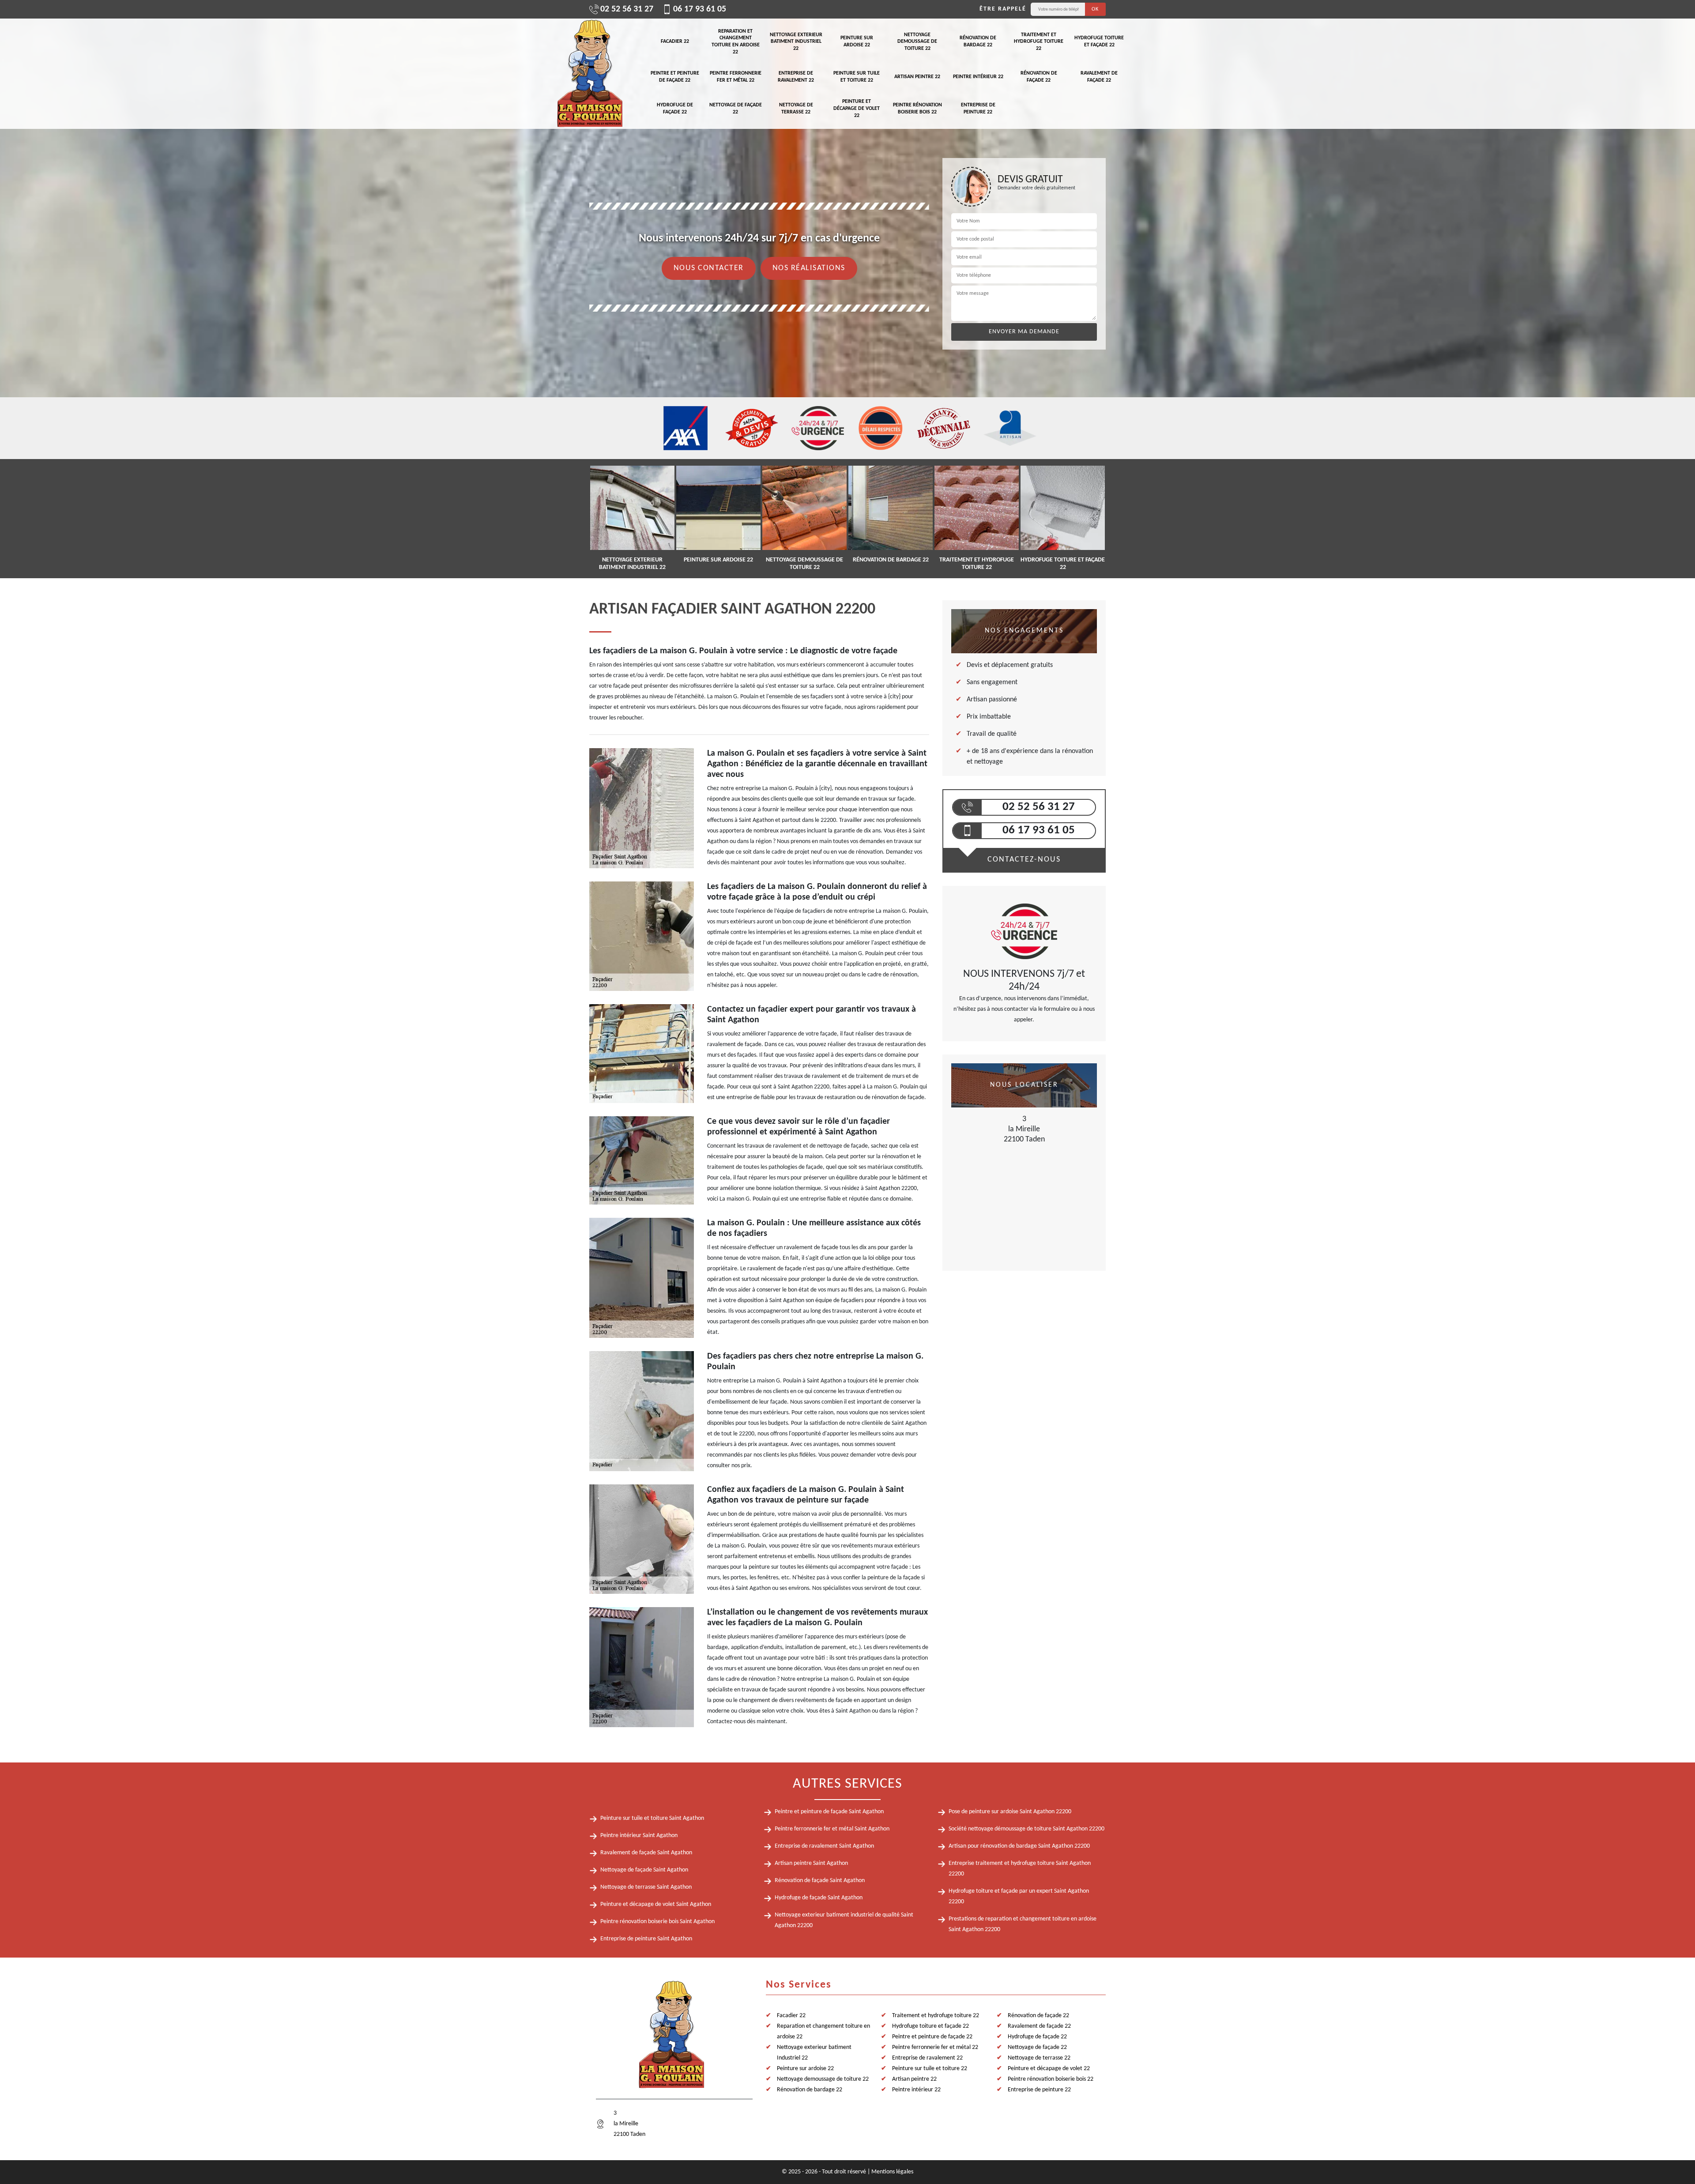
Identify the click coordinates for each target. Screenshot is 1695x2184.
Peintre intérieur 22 (978, 77)
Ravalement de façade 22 (1099, 77)
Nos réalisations (809, 268)
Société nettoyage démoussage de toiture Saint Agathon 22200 (1026, 1829)
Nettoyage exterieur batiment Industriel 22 (796, 42)
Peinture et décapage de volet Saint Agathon (656, 1904)
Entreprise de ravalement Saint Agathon (824, 1846)
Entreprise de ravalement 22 (796, 77)
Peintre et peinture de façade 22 (675, 77)
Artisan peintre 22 (917, 77)
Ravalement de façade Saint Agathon (646, 1853)
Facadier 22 (675, 41)
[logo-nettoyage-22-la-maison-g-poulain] (589, 74)
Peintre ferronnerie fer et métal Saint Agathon (832, 1829)
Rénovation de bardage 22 (978, 41)
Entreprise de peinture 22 (978, 109)
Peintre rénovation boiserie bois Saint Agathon (657, 1922)
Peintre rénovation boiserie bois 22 (917, 109)
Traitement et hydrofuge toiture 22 (1039, 42)
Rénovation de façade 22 (1039, 77)
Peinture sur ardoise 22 (857, 41)
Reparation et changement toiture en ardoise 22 (736, 42)
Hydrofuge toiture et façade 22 (1099, 41)
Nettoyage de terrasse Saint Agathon (646, 1887)
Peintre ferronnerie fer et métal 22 (736, 77)
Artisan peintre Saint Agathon (811, 1863)
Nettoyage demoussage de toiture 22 (917, 42)
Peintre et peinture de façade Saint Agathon (829, 1812)
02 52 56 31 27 (627, 9)
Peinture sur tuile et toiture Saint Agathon (652, 1818)
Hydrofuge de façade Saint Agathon (819, 1898)
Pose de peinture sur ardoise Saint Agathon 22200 (1010, 1812)
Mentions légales (892, 2172)
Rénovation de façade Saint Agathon (820, 1881)
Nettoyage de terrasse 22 (796, 109)
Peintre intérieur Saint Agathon (639, 1836)
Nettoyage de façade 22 (736, 109)
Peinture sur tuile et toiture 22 (857, 77)
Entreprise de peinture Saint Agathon (646, 1939)
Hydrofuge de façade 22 (675, 109)
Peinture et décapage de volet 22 (857, 108)
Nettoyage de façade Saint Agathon (644, 1870)
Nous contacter (709, 268)
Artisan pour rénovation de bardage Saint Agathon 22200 (1019, 1846)
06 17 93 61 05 (700, 9)
